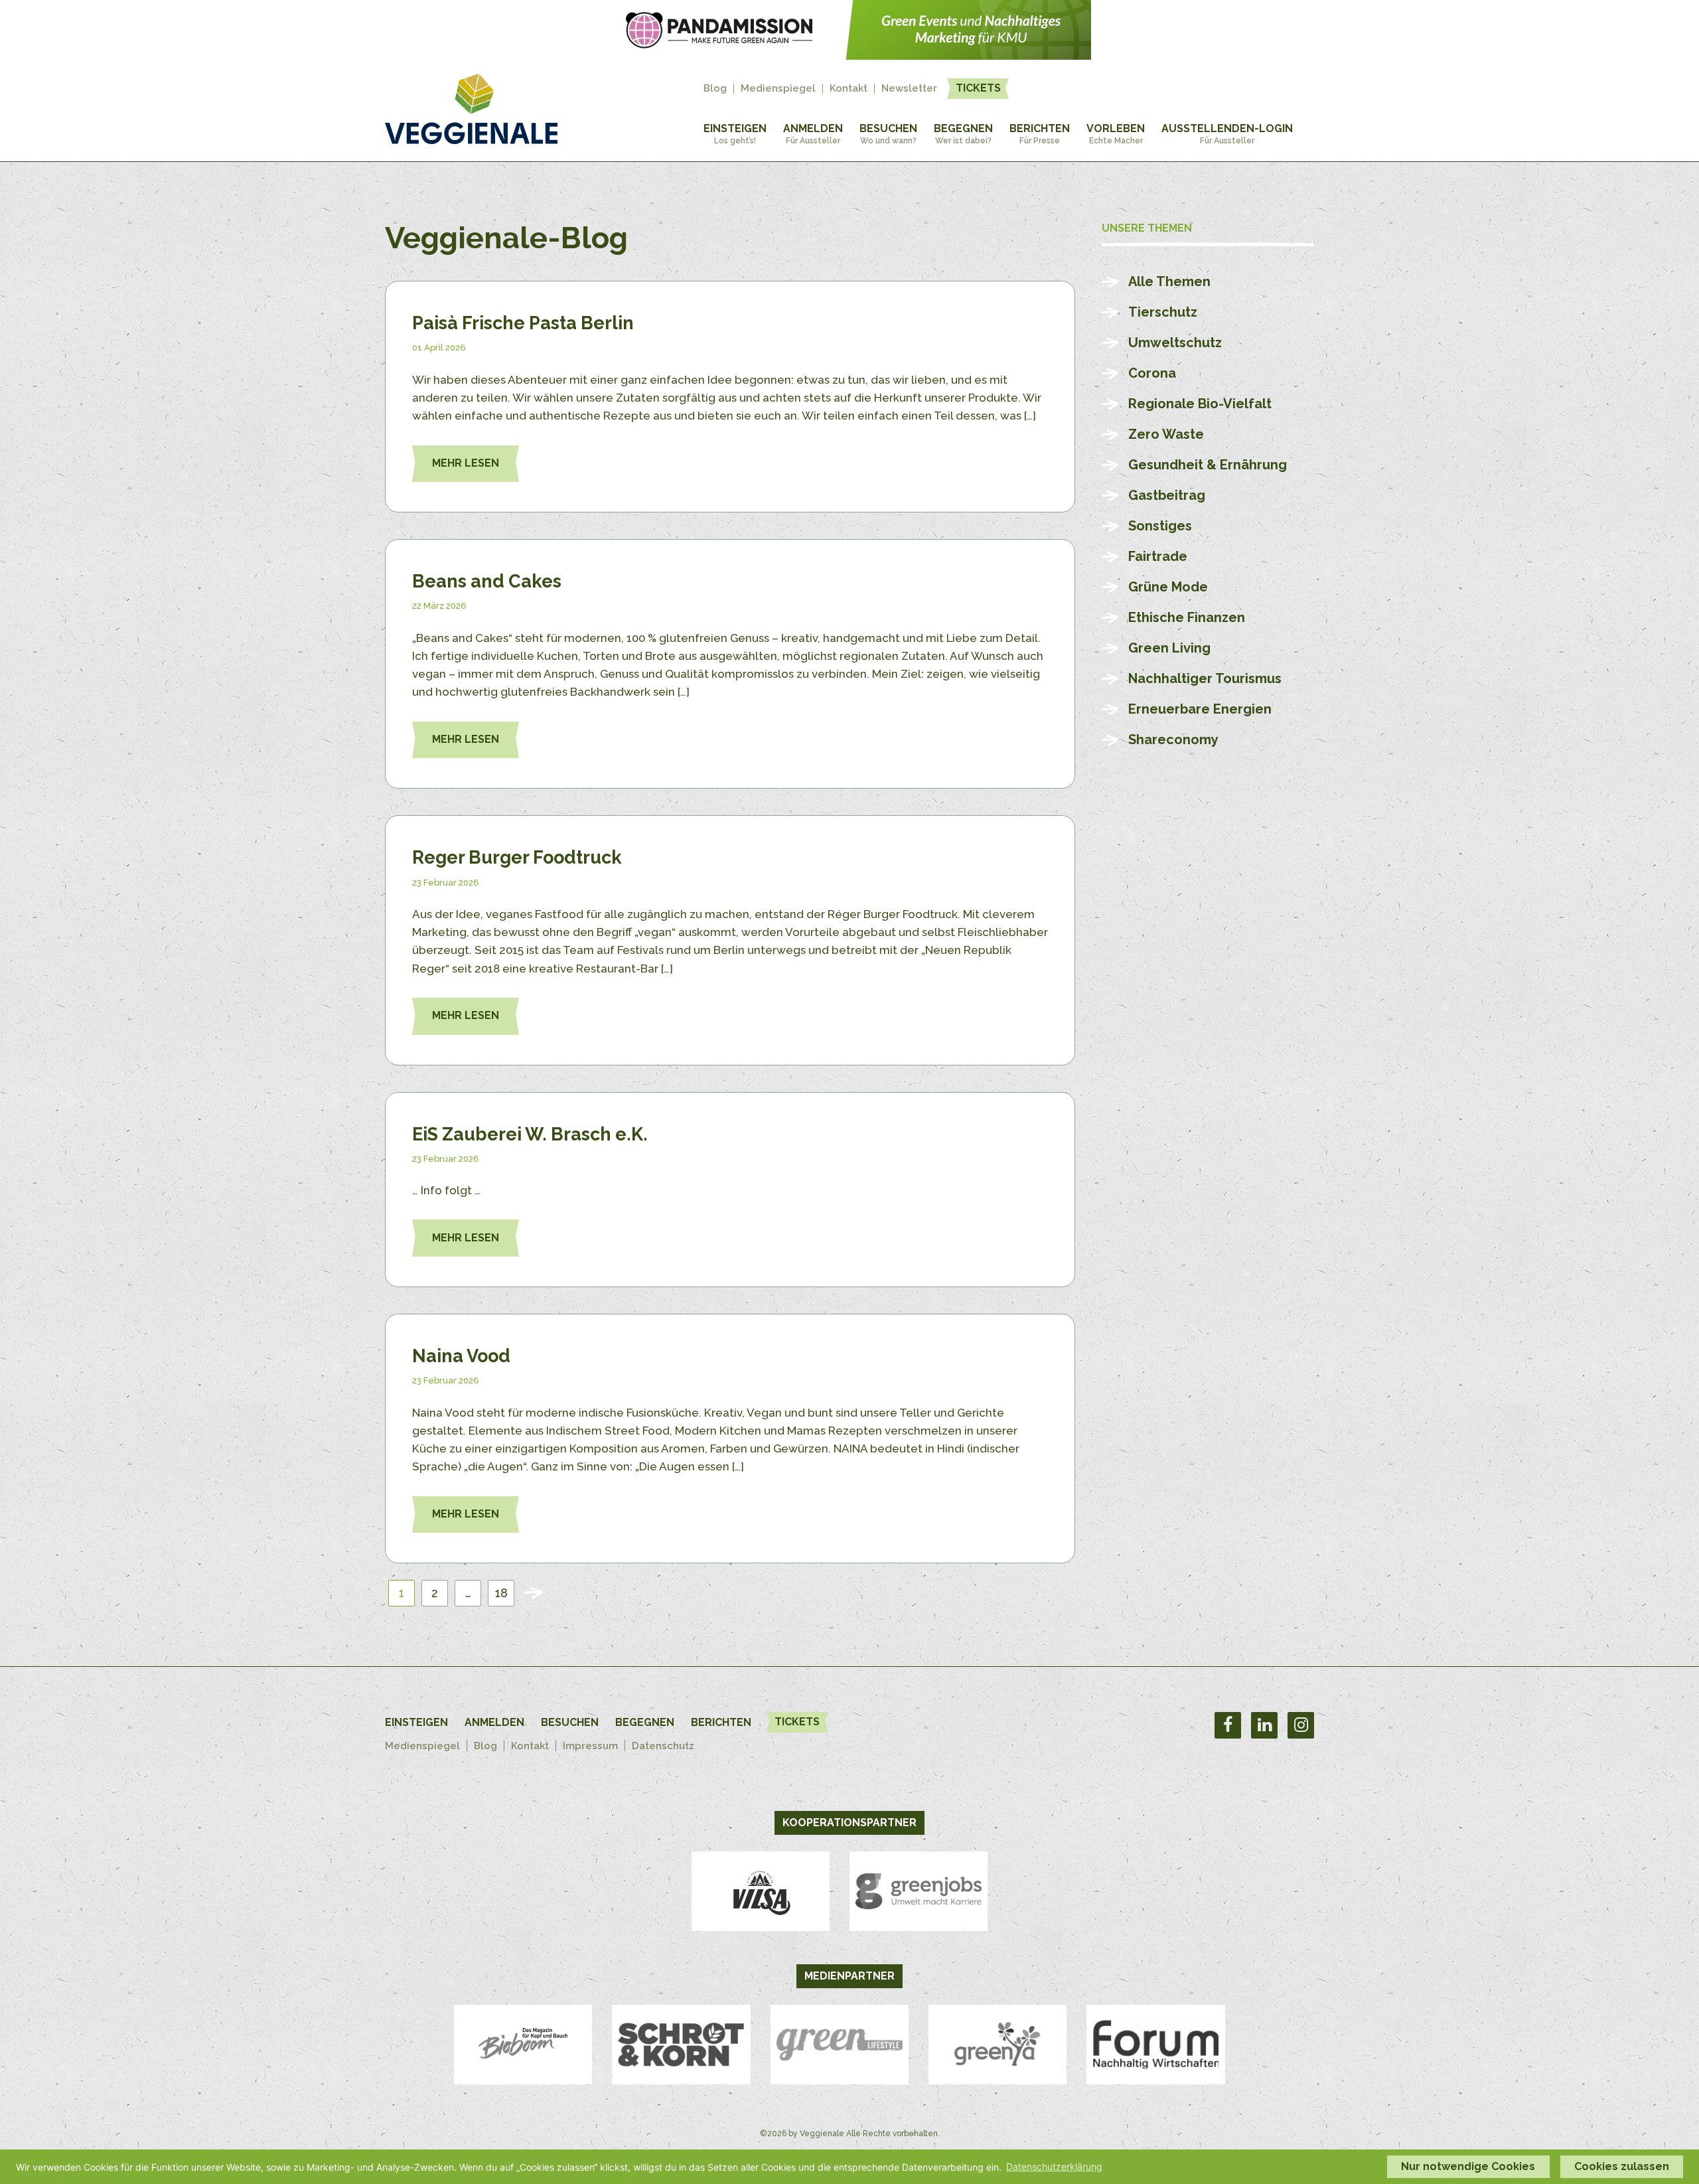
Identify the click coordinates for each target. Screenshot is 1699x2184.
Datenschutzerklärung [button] (1054, 2166)
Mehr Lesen (466, 463)
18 (501, 1593)
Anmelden (813, 134)
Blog (715, 89)
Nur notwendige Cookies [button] (1468, 2166)
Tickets (978, 88)
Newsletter (909, 89)
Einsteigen (735, 134)
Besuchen (888, 134)
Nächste (534, 1593)
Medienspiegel (778, 89)
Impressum (590, 1746)
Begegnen (963, 134)
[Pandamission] (849, 56)
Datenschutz (663, 1746)
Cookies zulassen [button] (1622, 2166)
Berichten (1040, 134)
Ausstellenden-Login (1227, 134)
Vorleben (1116, 134)
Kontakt (849, 89)
